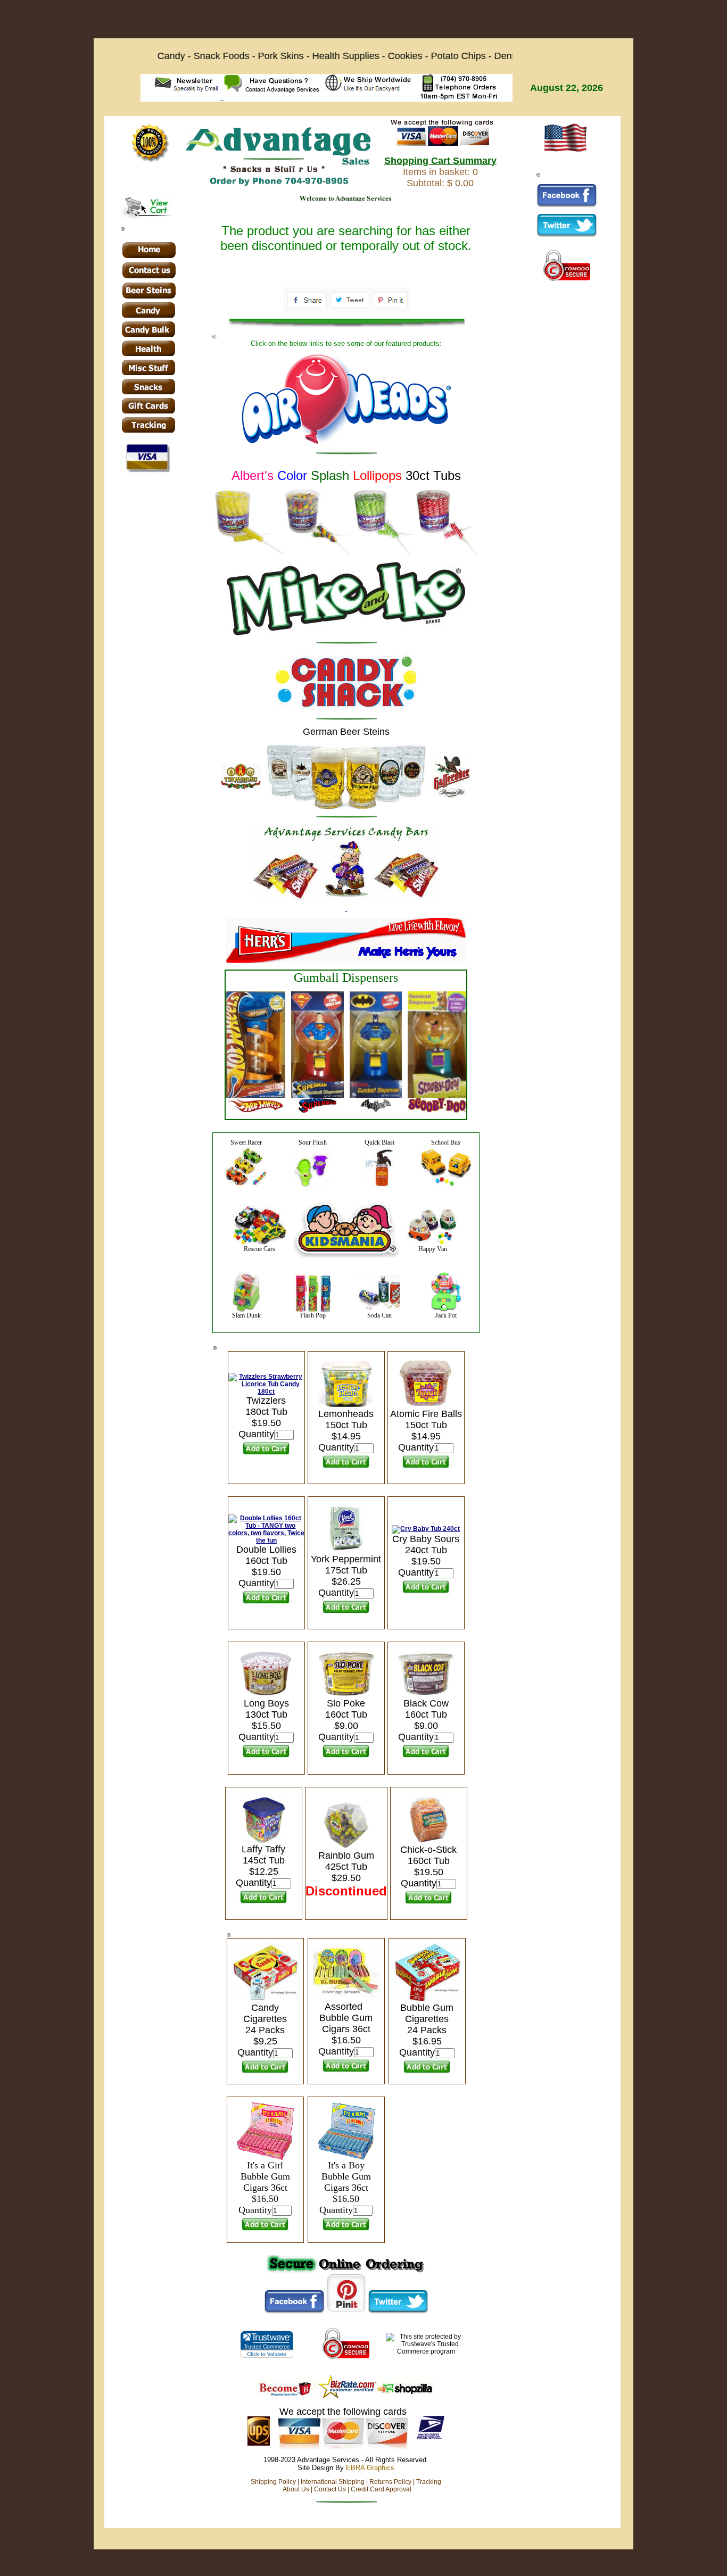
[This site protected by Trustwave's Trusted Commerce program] (266, 2344)
